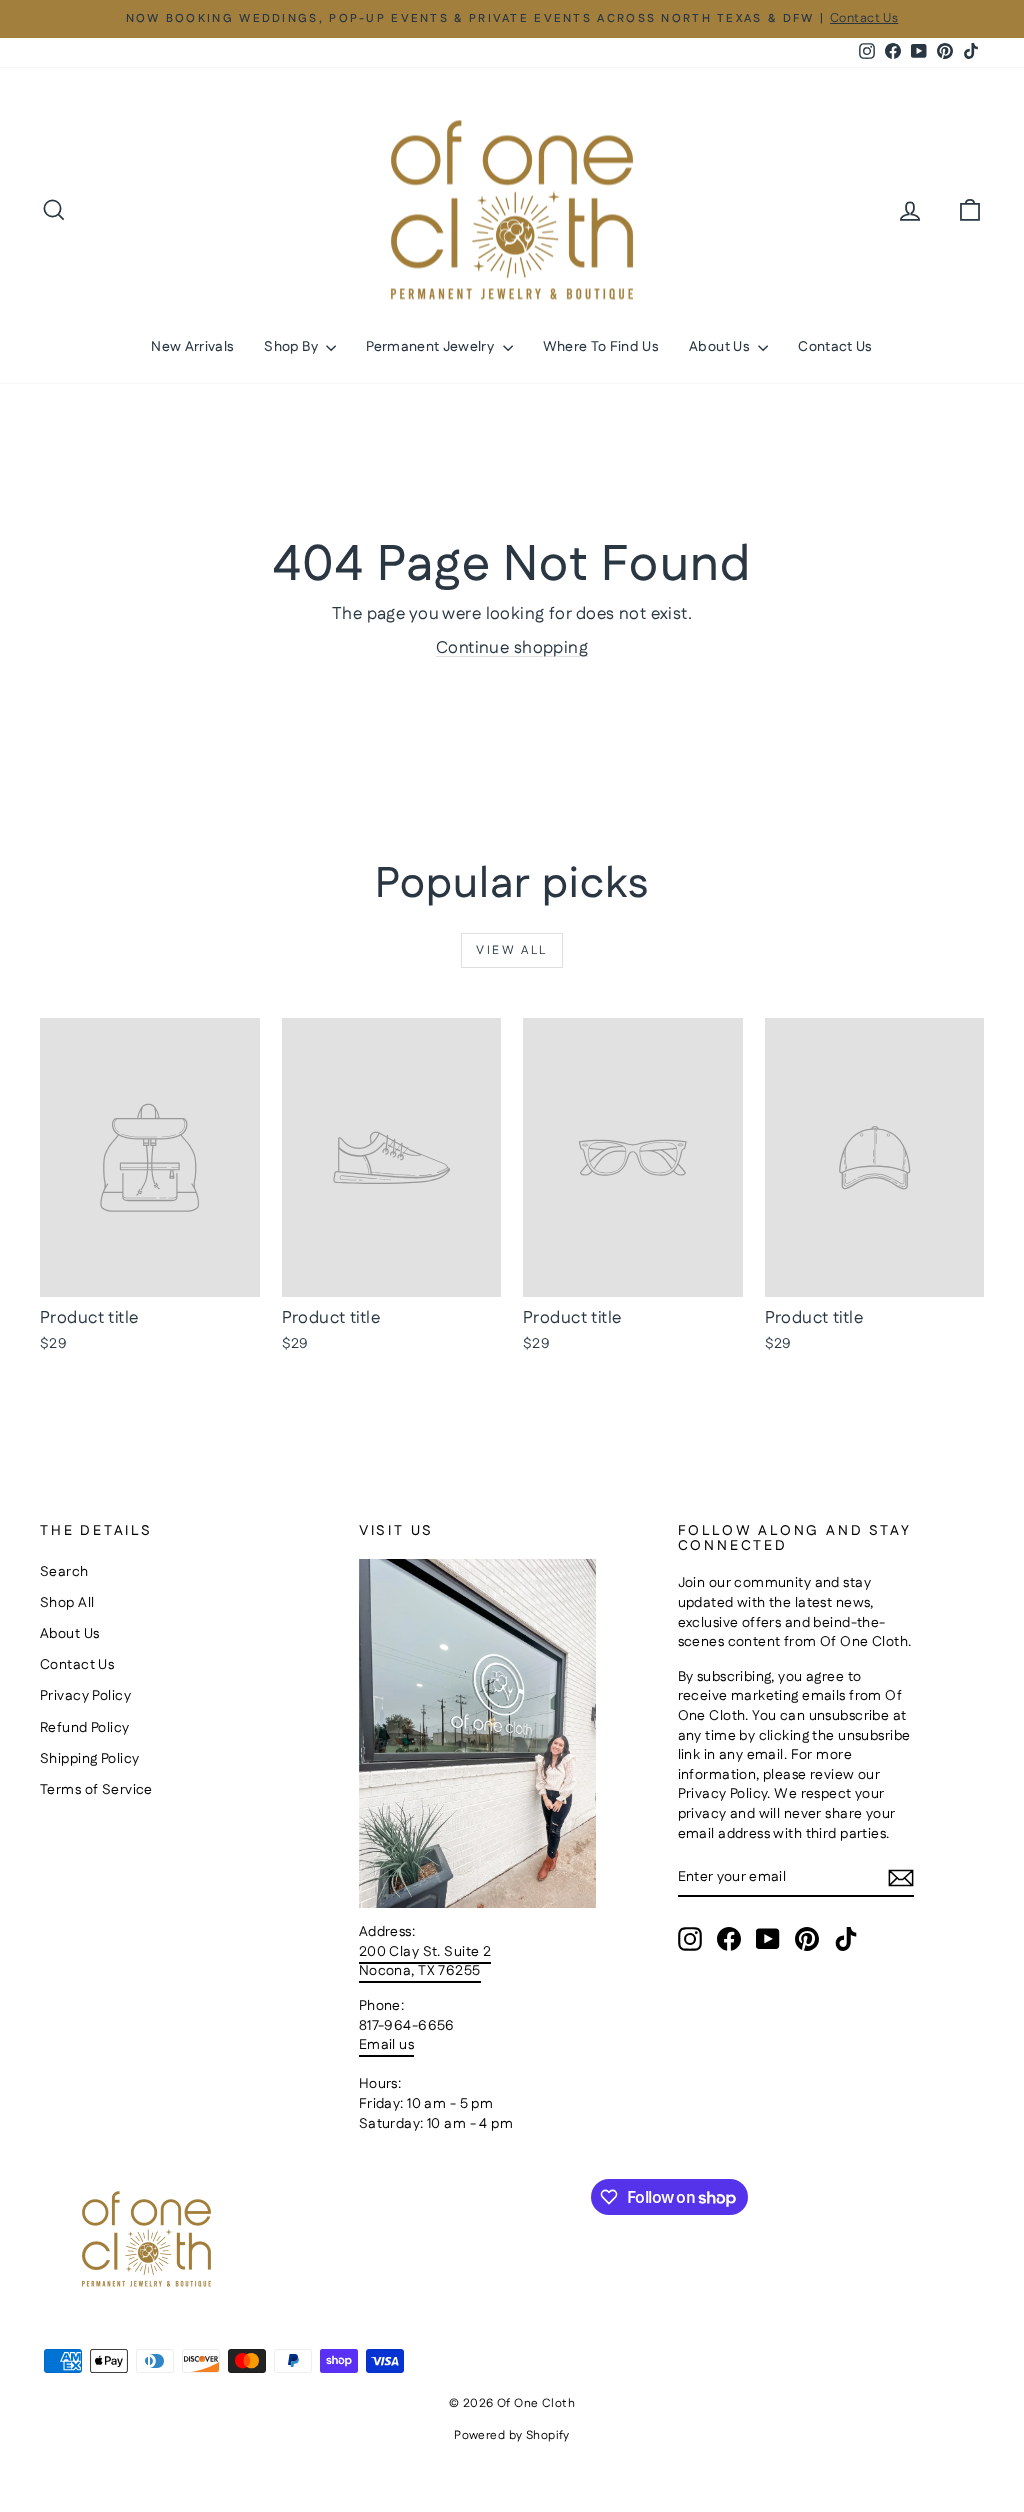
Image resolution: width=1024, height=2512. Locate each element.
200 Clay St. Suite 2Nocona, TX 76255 (425, 1962)
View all (511, 950)
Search (64, 1572)
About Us (721, 347)
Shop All (67, 1603)
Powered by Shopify (512, 2435)
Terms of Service (96, 1790)
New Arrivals (192, 347)
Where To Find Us (601, 347)
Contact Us (835, 347)
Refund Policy (85, 1728)
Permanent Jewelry (431, 347)
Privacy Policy (85, 1696)
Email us (386, 2045)
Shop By (292, 347)
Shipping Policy (89, 1759)
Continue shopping (512, 648)
